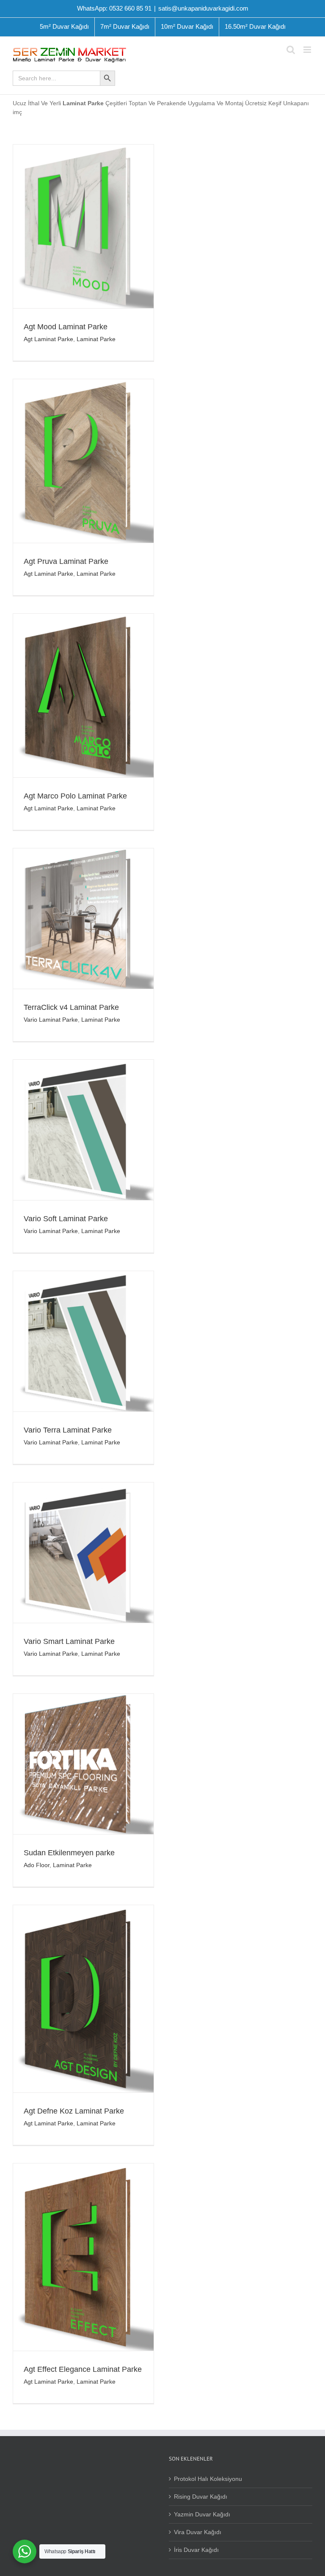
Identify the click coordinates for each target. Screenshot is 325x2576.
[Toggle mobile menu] (308, 50)
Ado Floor (37, 1865)
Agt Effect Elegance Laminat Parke (83, 2369)
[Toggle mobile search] (291, 50)
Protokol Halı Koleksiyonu (208, 2479)
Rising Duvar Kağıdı (201, 2497)
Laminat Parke (96, 339)
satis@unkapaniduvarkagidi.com (203, 8)
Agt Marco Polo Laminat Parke (75, 796)
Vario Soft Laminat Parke (66, 1219)
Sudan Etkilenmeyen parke (69, 1853)
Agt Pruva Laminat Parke (66, 561)
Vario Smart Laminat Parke (69, 1641)
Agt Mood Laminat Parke (66, 327)
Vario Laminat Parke (51, 1020)
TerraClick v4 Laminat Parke (71, 1007)
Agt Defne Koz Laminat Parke (74, 2111)
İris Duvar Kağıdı (196, 2550)
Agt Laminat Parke (48, 339)
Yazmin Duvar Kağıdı (202, 2514)
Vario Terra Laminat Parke (68, 1430)
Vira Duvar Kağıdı (198, 2532)
